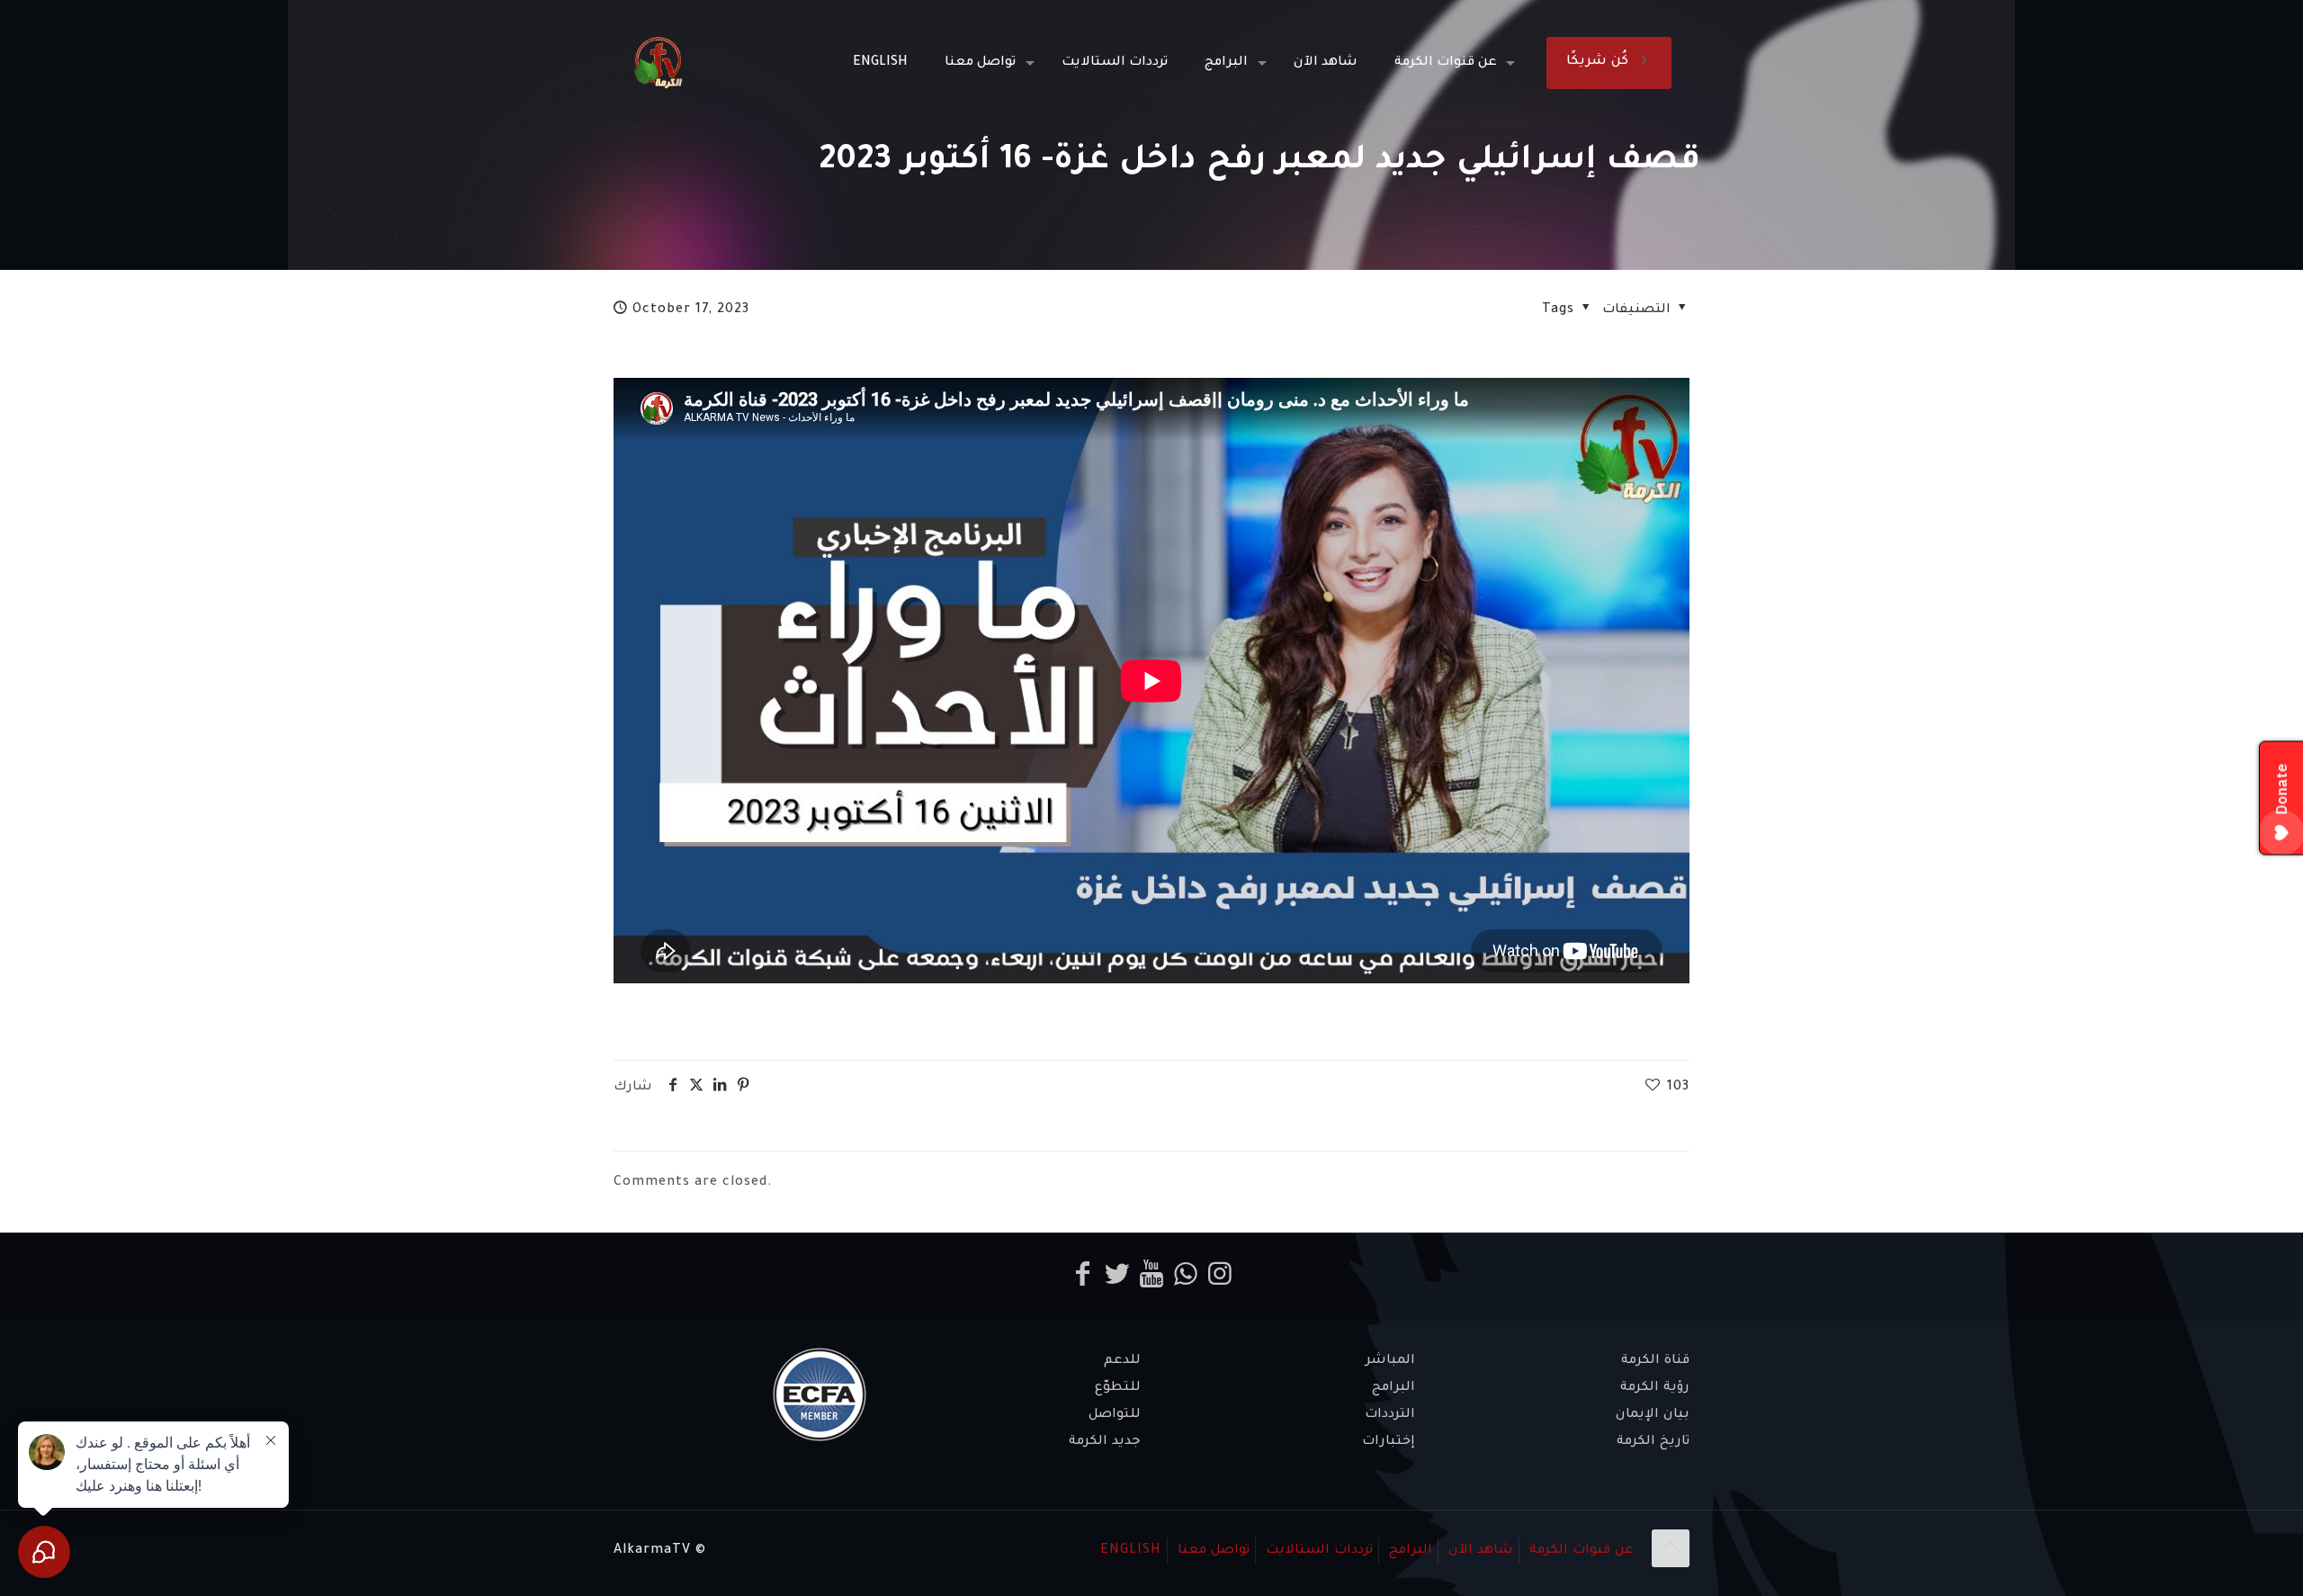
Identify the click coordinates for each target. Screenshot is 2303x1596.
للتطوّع (1118, 1388)
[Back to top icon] (1671, 1548)
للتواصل (1115, 1415)
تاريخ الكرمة (1653, 1442)
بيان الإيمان (1653, 1415)
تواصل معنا (1214, 1551)
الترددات (1390, 1415)
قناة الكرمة (1655, 1361)
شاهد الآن (1481, 1551)
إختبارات (1389, 1442)
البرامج (1393, 1388)
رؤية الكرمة (1655, 1388)
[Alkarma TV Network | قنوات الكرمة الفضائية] (658, 63)
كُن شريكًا (1597, 62)
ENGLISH (1131, 1551)
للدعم (1122, 1361)
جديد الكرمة (1105, 1442)
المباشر (1390, 1361)
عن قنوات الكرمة (1582, 1551)
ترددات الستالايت (1319, 1551)
